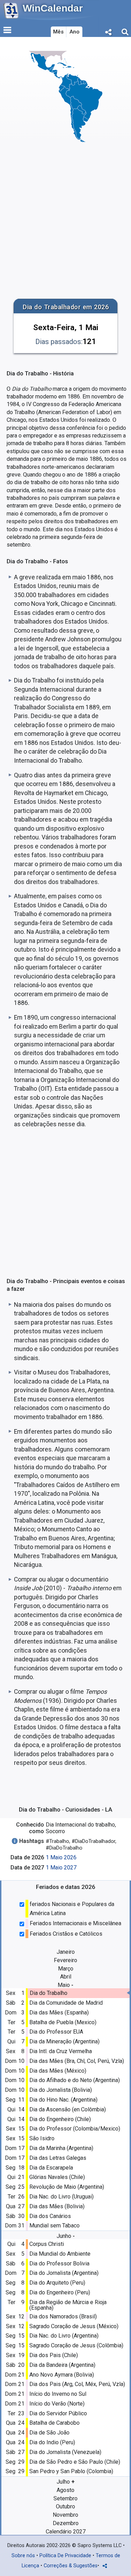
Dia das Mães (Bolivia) (57, 2206)
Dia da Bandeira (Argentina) (62, 2365)
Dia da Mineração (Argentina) (64, 2041)
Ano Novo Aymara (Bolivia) (62, 2375)
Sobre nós (23, 2556)
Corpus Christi (47, 2244)
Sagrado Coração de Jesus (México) (74, 2326)
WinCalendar (53, 8)
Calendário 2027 (66, 2532)
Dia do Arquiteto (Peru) (57, 2283)
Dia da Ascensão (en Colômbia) (68, 2109)
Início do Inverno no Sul (58, 2394)
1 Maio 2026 (61, 1857)
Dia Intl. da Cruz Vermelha (61, 2051)
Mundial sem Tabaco (54, 2226)
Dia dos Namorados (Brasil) (63, 2316)
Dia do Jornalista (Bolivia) (61, 2090)
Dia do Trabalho (49, 1993)
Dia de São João (49, 2433)
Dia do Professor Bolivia (59, 2263)
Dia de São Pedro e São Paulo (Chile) (75, 2462)
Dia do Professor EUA (56, 2032)
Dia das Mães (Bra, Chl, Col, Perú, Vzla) (77, 2061)
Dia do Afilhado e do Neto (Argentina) (75, 2080)
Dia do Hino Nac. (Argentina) (63, 2100)
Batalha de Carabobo (54, 2423)
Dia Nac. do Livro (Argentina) (64, 2336)
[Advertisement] (65, 220)
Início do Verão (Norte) (57, 2404)
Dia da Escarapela (51, 2168)
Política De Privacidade (65, 2556)
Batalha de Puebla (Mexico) (63, 2022)
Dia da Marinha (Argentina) (61, 2148)
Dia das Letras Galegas (58, 2158)
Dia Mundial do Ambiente (60, 2254)
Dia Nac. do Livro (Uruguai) (61, 2197)
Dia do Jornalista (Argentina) (64, 2273)
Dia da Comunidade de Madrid (66, 2003)
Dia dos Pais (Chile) (54, 2355)
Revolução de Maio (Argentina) (67, 2187)
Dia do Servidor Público (58, 2413)
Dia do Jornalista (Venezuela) (65, 2452)
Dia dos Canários (50, 2216)
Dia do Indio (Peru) (52, 2442)
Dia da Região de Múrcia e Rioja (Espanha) (68, 2305)
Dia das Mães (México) (58, 2071)
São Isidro (42, 2138)
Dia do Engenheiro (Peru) (60, 2292)
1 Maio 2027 (61, 1868)
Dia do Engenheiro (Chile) (60, 2119)
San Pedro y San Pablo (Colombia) (71, 2471)
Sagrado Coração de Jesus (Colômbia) (76, 2345)
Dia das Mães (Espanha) (59, 2013)
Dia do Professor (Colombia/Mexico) (75, 2129)
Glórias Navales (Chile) (57, 2177)
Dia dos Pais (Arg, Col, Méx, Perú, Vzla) (77, 2384)
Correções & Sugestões (71, 2566)
